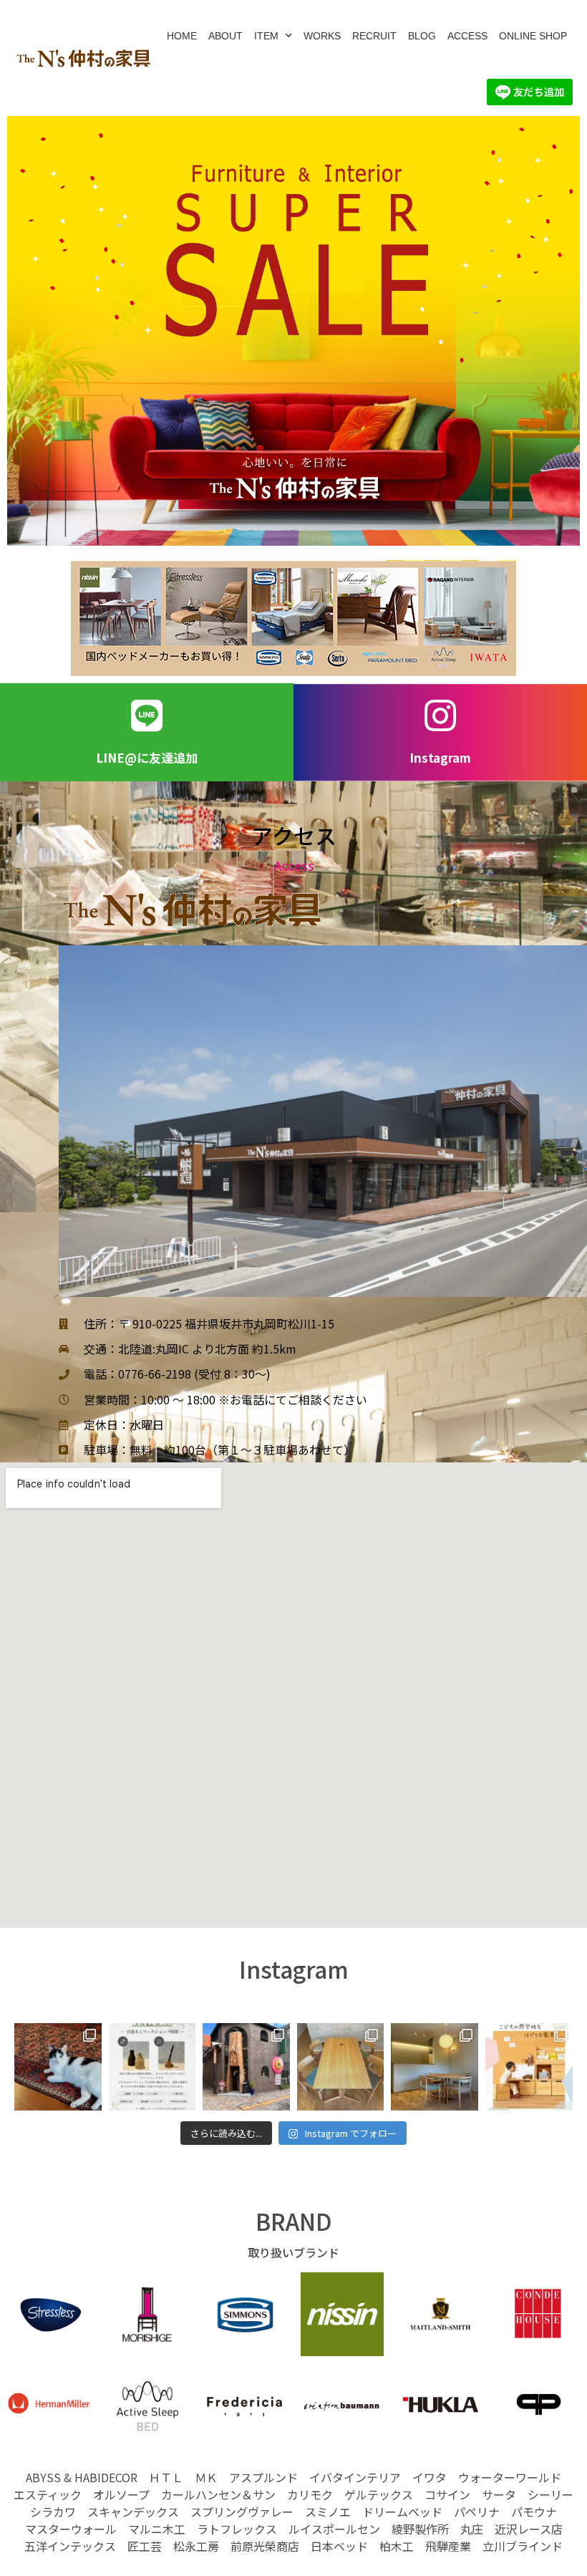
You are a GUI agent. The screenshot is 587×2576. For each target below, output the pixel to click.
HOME (182, 36)
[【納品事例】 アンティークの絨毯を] (58, 2067)
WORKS (322, 36)
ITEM (266, 36)
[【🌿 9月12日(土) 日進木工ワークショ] (152, 2067)
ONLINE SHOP (533, 36)
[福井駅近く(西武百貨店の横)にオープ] (246, 2067)
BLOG (422, 36)
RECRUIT (374, 36)
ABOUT (225, 36)
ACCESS (467, 36)
